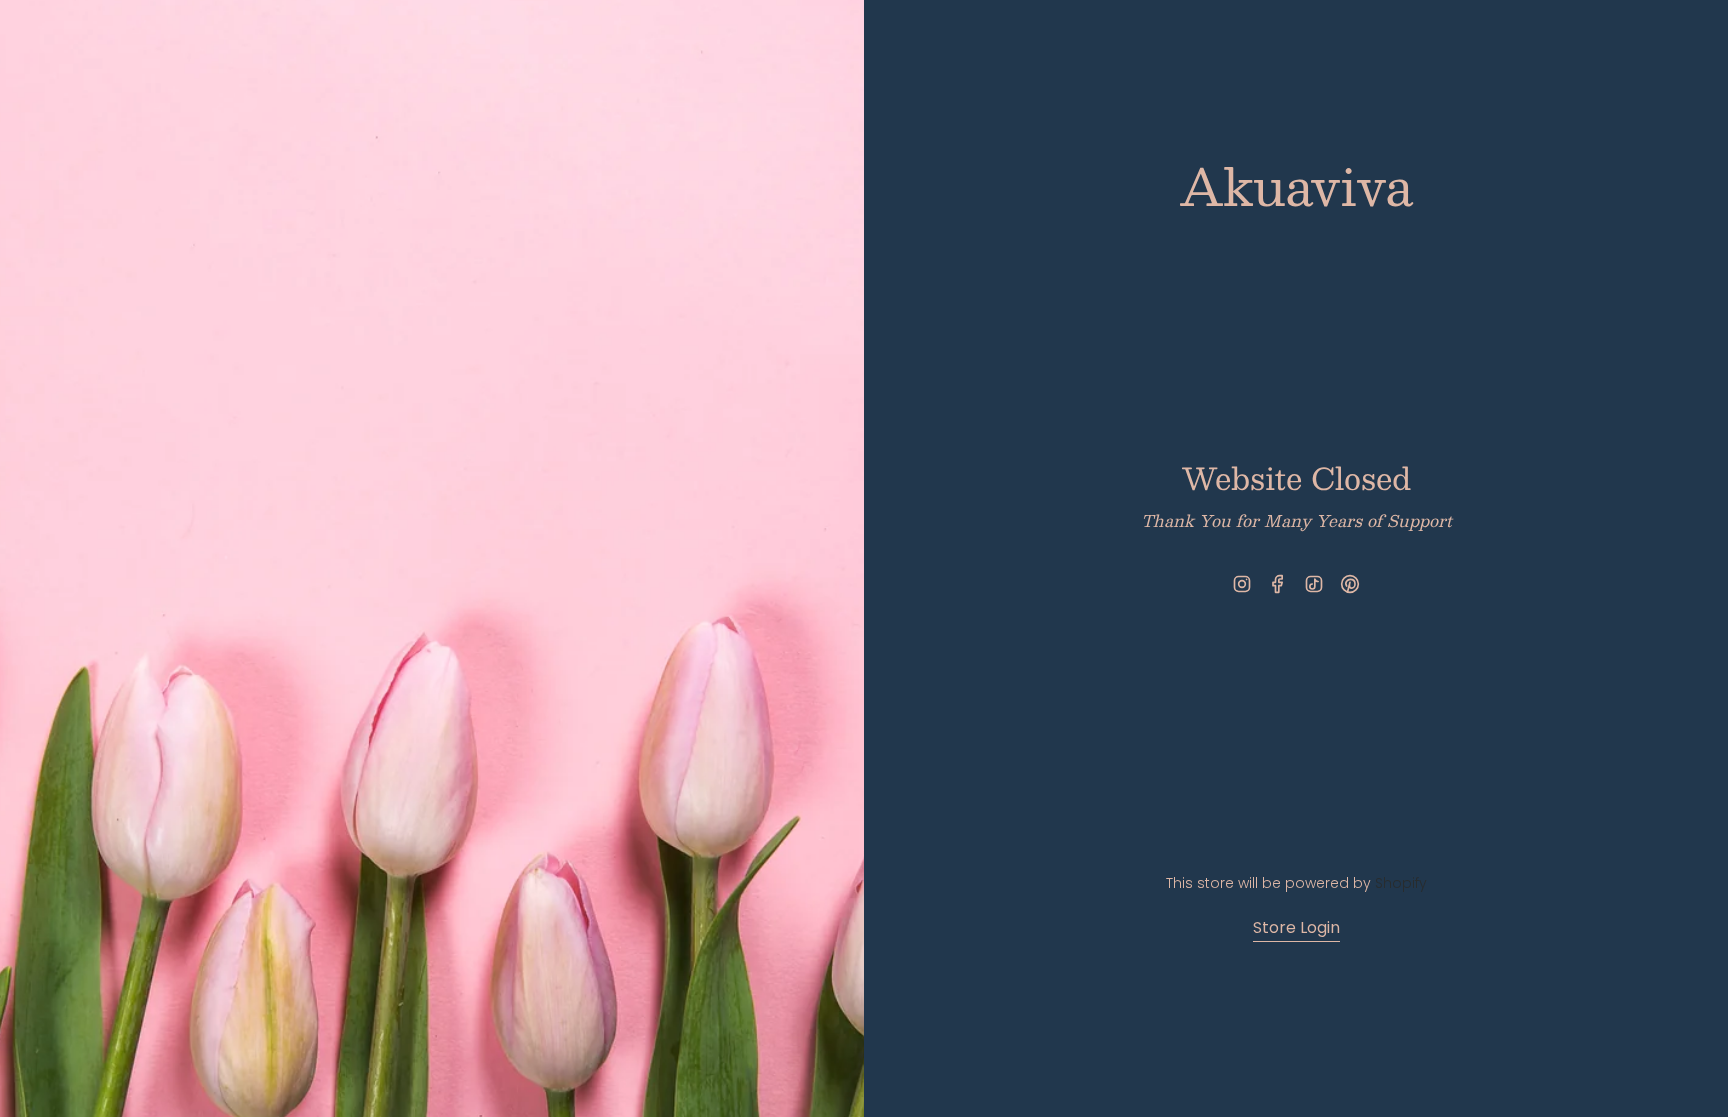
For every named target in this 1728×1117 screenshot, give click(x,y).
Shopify (1401, 883)
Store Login (1296, 927)
